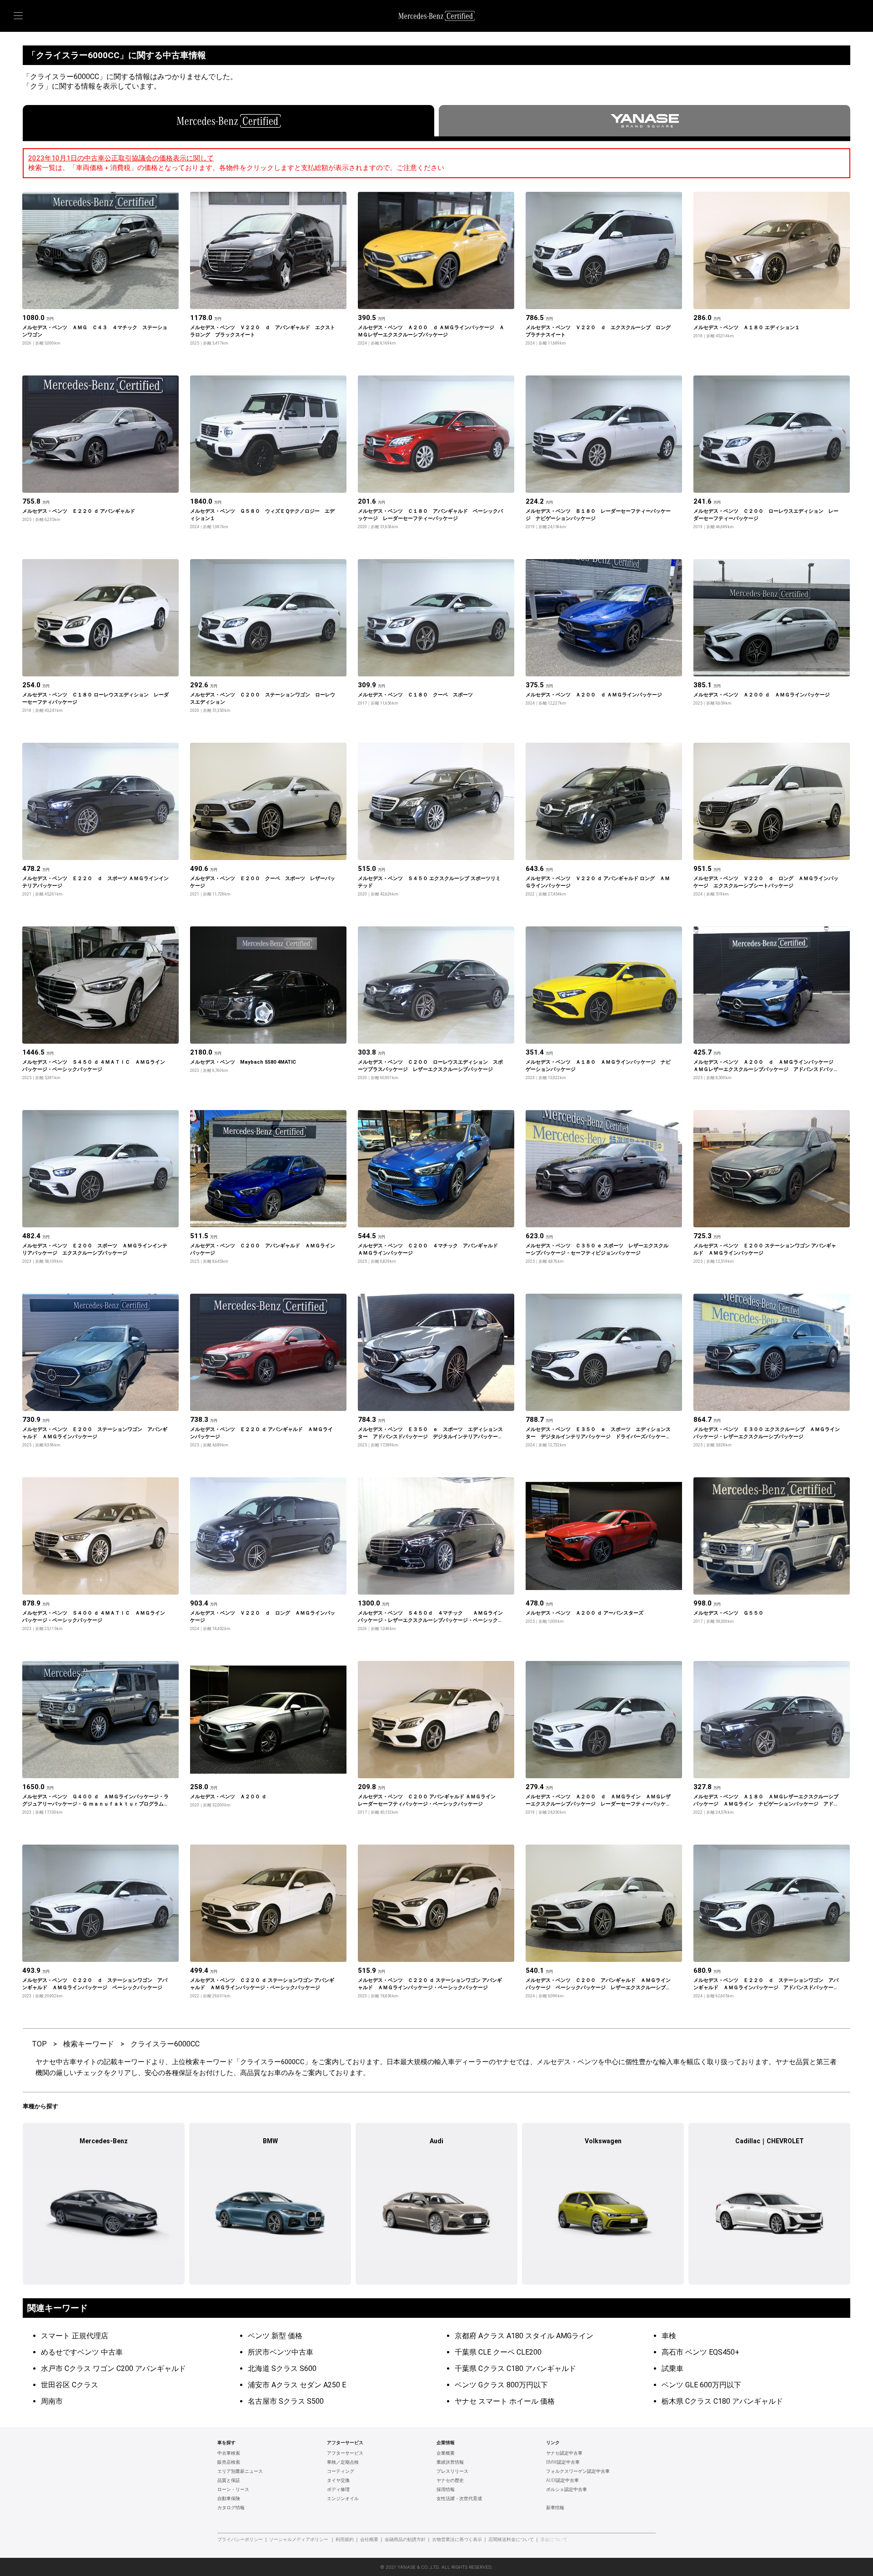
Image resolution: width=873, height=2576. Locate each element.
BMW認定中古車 (563, 2462)
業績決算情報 (450, 2462)
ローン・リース (233, 2490)
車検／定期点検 (343, 2462)
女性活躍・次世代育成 (459, 2499)
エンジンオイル (343, 2499)
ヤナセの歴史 (450, 2481)
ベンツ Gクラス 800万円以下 (501, 2385)
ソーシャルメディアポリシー (299, 2540)
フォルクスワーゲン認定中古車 (578, 2471)
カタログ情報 (231, 2508)
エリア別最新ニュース (240, 2471)
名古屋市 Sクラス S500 (286, 2401)
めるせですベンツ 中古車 (82, 2352)
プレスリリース (452, 2471)
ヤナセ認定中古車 (564, 2453)
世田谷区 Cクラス (70, 2385)
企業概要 (446, 2453)
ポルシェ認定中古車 (567, 2490)
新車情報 (555, 2508)
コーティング (341, 2471)
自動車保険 (229, 2499)
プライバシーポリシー (240, 2540)
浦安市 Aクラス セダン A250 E (297, 2385)
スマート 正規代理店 (75, 2336)
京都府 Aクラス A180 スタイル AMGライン (524, 2336)
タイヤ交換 (338, 2481)
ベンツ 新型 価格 (275, 2336)
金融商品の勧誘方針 (405, 2540)
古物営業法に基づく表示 (457, 2540)
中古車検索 (229, 2453)
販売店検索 (229, 2462)
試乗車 (672, 2368)
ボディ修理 (338, 2490)
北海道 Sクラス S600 (282, 2368)
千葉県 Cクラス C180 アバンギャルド (515, 2368)
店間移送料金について (511, 2540)
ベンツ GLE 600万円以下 (701, 2385)
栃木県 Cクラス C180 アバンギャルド (722, 2401)
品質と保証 (229, 2481)
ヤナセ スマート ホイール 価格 (505, 2401)
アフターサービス (345, 2453)
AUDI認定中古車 (562, 2481)
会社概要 (369, 2540)
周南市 (52, 2401)
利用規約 (345, 2540)
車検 (669, 2336)
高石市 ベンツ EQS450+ (700, 2352)
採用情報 (446, 2490)
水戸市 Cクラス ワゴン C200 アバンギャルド (113, 2368)
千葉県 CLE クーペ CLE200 (498, 2352)
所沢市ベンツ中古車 (281, 2352)
